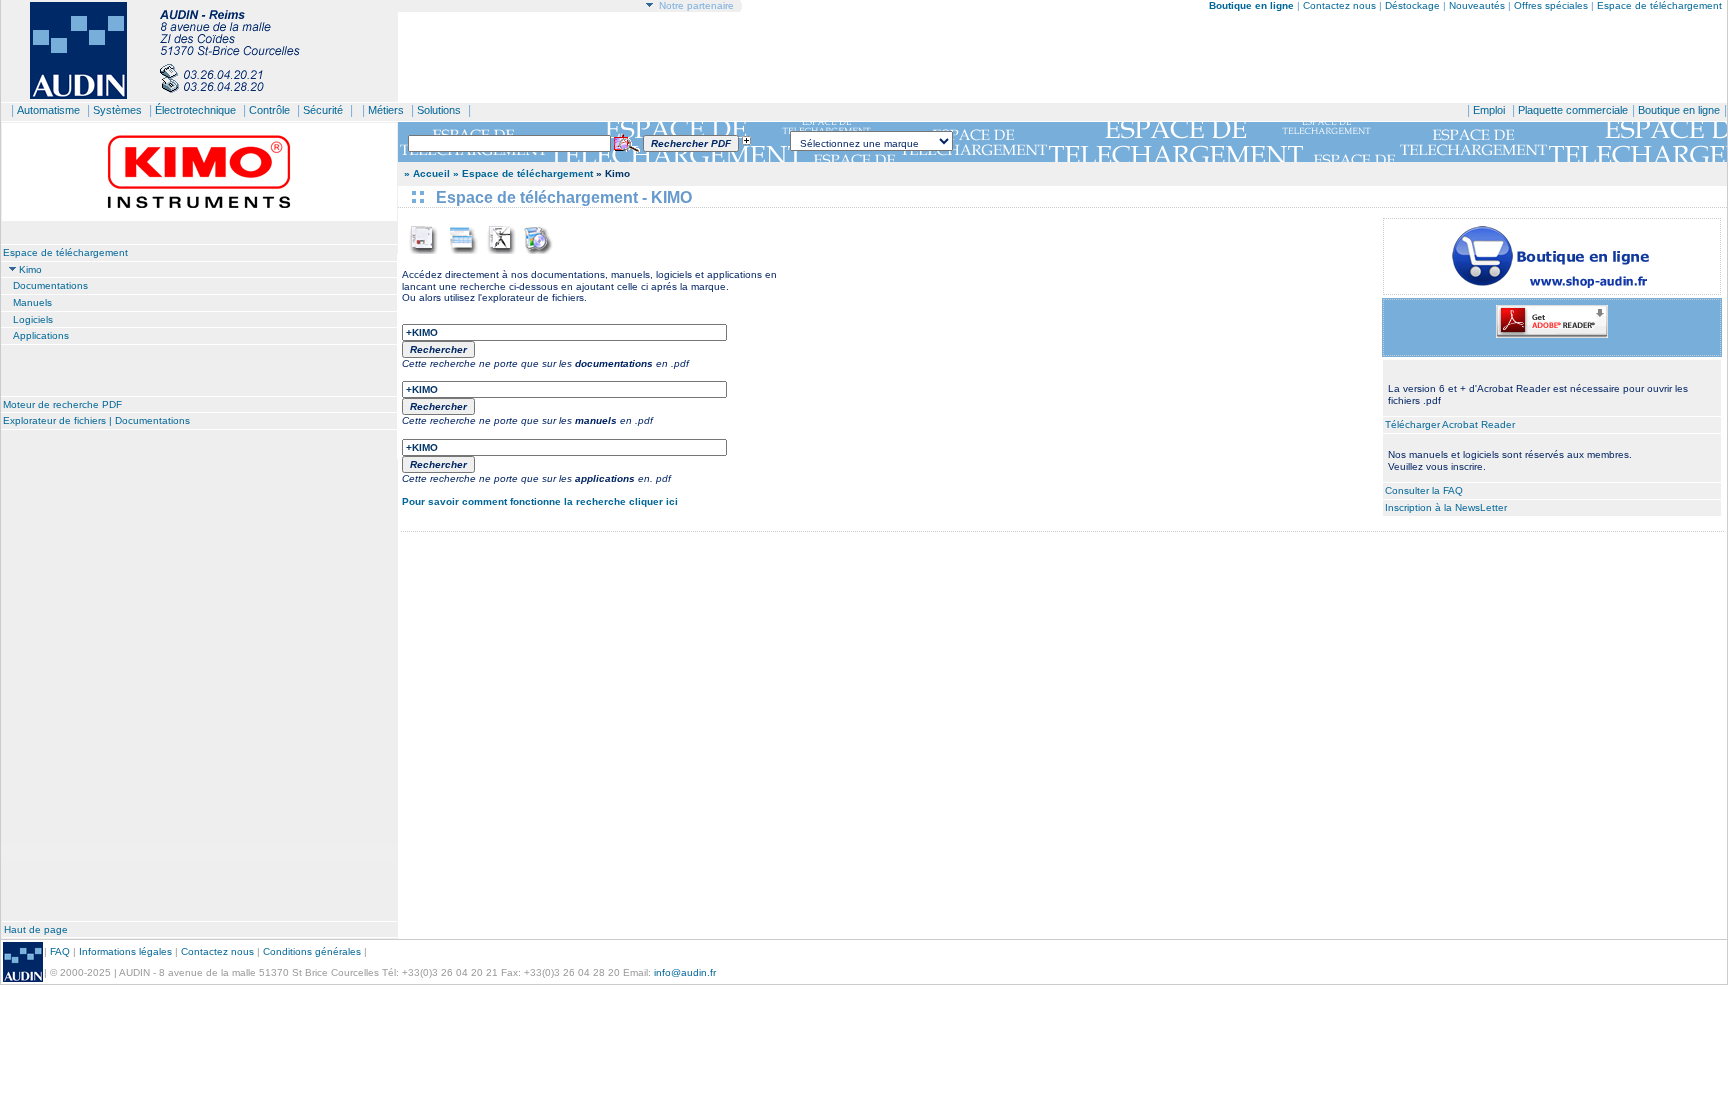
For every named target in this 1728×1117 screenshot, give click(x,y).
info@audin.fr (685, 972)
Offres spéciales (1552, 5)
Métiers (386, 110)
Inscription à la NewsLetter (1446, 507)
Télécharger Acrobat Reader (1450, 424)
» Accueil (427, 173)
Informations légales (125, 951)
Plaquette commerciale (1573, 110)
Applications (41, 335)
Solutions (439, 110)
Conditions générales (312, 951)
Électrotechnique (195, 110)
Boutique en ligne (1679, 110)
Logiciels (33, 319)
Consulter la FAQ (1424, 490)
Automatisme (48, 110)
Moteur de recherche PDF (62, 404)
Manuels (32, 302)
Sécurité (323, 110)
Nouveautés (1477, 5)
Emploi (1489, 110)
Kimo (30, 269)
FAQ (60, 951)
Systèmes (117, 110)
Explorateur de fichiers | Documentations (96, 420)
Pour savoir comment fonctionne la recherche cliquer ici (540, 501)
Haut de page (36, 929)
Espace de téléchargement (1659, 5)
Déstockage (1412, 5)
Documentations (50, 285)
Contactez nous (1339, 5)
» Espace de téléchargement (523, 173)
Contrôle (269, 110)
